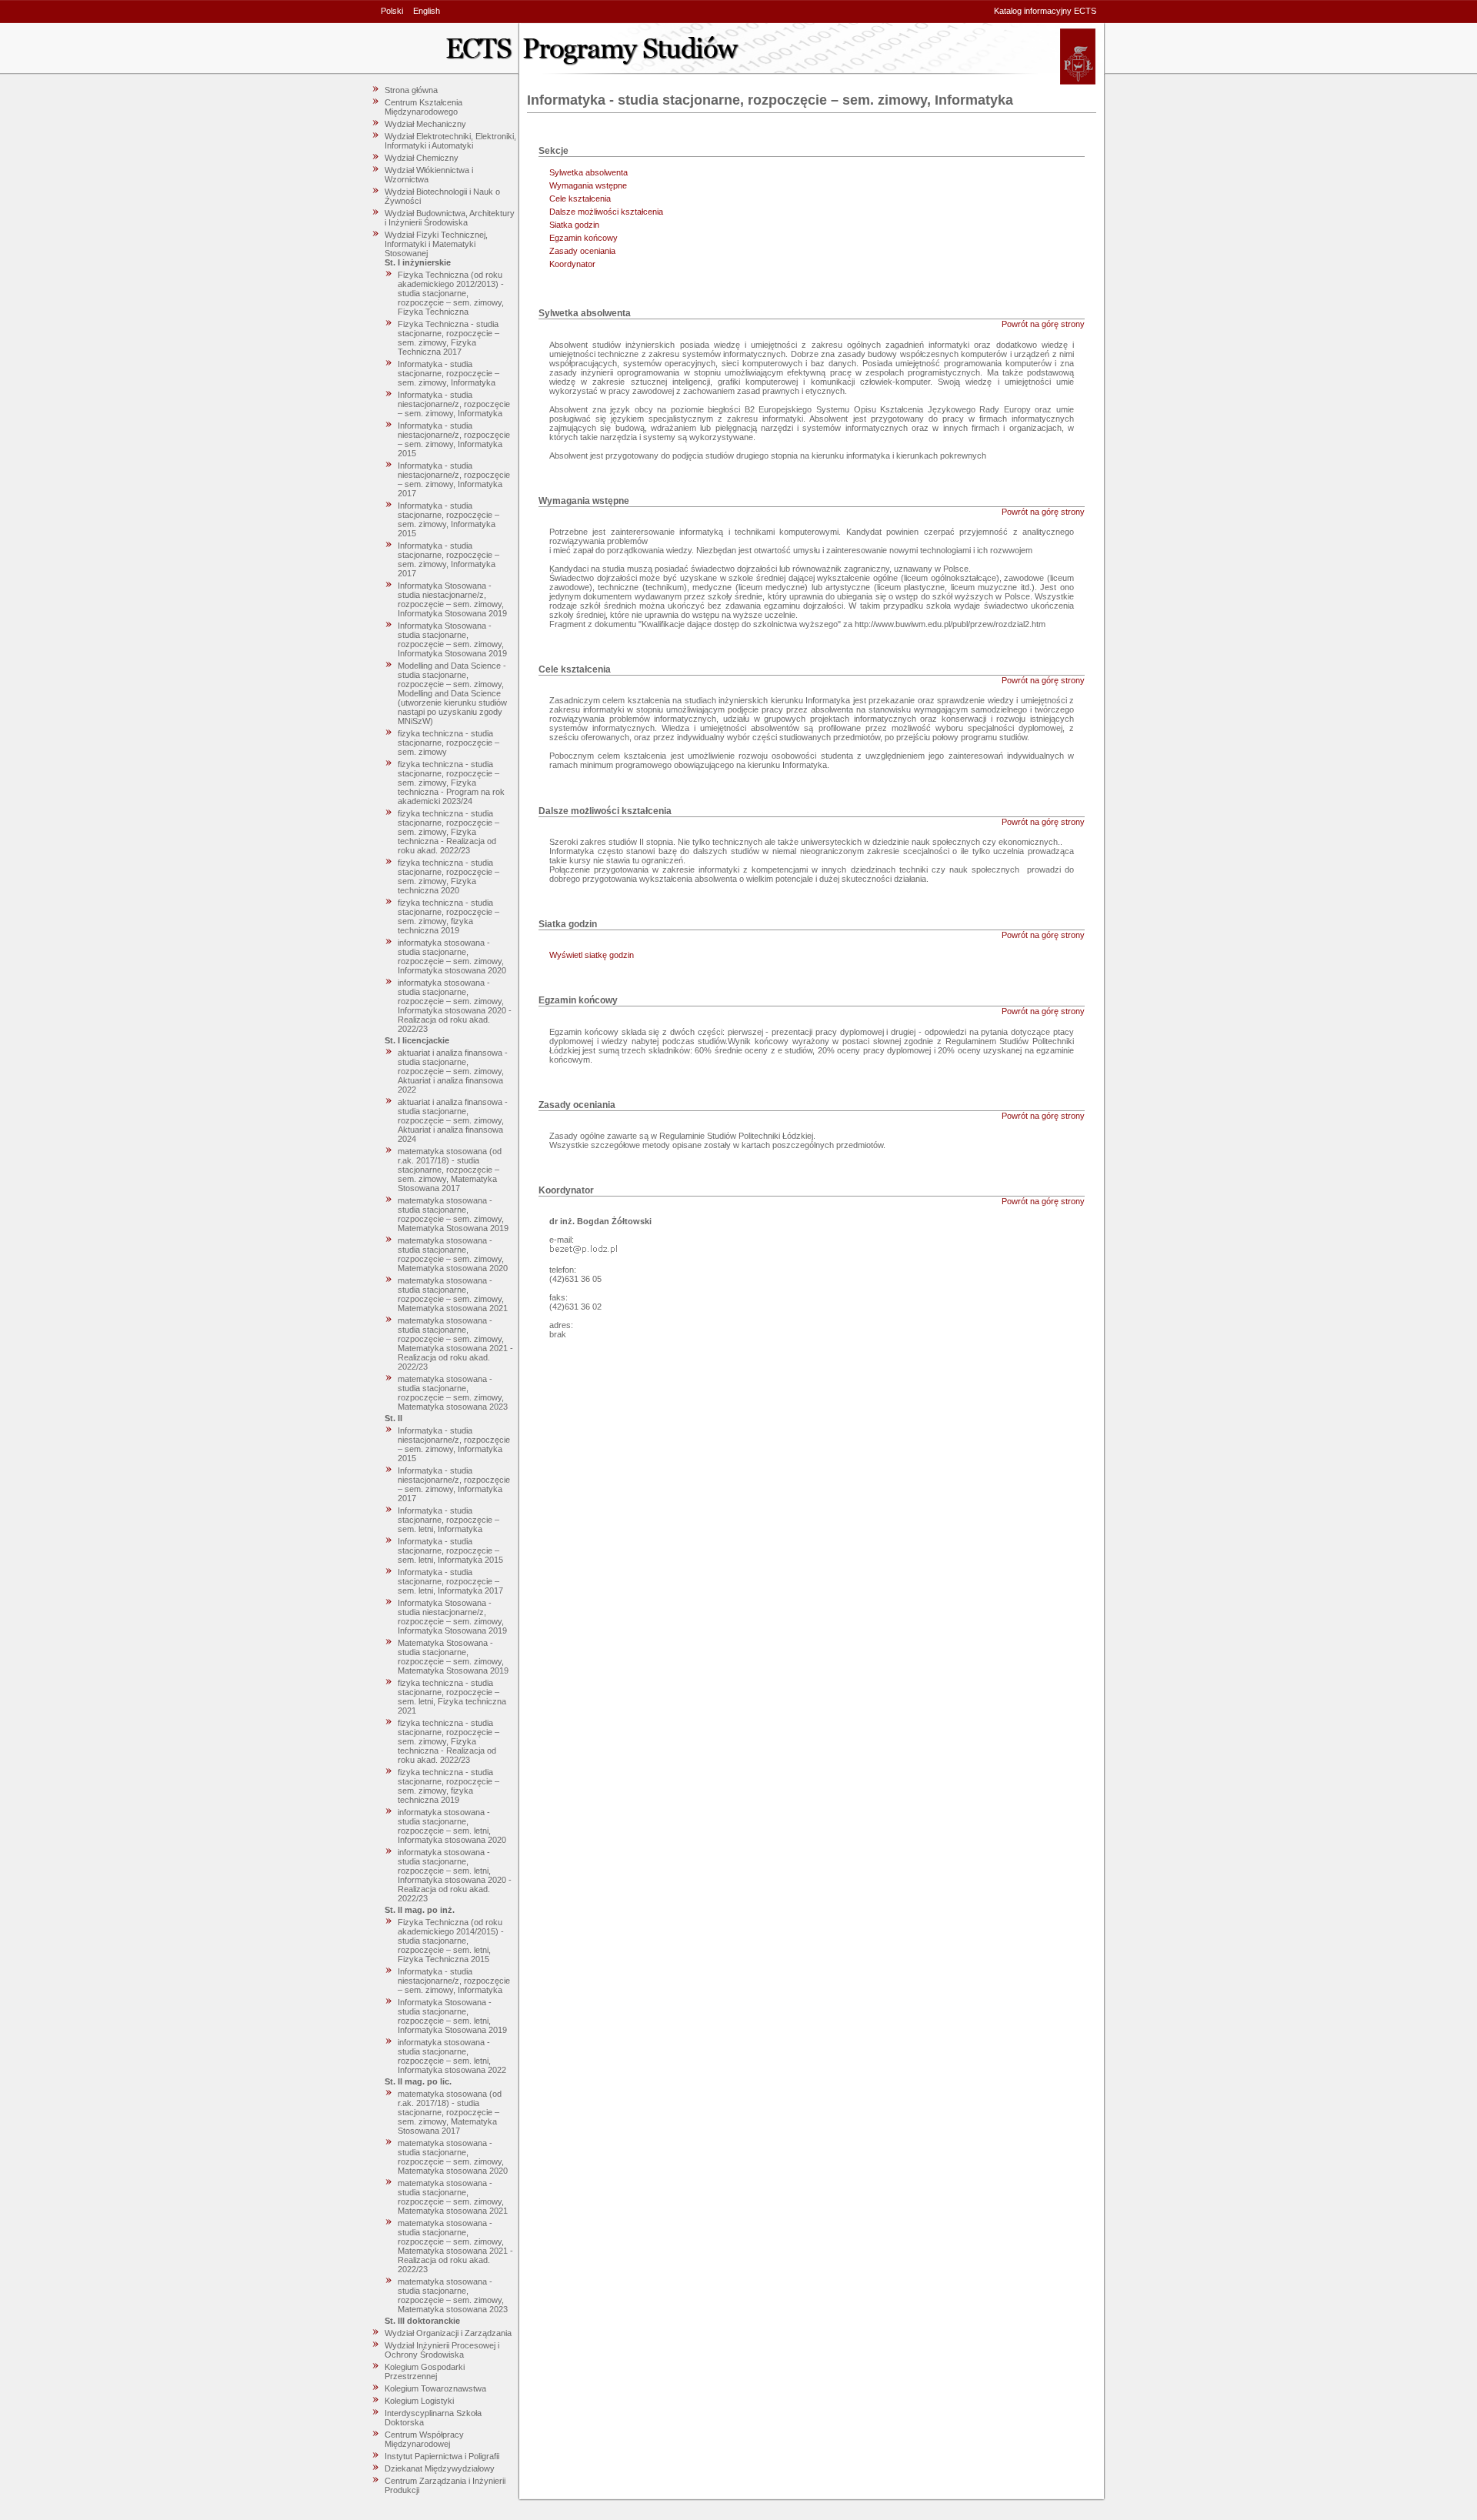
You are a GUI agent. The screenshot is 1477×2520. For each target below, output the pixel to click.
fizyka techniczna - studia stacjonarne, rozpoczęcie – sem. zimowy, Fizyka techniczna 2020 (448, 876)
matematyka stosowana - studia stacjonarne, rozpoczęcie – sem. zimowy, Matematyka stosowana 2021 (453, 1294)
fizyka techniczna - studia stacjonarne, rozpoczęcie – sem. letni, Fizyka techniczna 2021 (452, 1697)
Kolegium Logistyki (419, 2401)
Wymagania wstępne (588, 185)
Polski (392, 11)
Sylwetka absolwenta (588, 172)
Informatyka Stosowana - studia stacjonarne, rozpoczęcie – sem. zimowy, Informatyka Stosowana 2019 (452, 639)
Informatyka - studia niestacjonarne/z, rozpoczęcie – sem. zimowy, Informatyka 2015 (454, 439)
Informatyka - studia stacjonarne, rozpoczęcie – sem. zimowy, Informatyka (448, 373)
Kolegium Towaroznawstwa (435, 2388)
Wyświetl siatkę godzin (592, 955)
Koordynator (572, 264)
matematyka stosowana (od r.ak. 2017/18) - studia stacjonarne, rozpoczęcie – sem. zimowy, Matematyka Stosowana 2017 (450, 1170)
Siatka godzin (574, 225)
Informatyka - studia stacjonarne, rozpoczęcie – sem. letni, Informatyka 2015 (450, 1550)
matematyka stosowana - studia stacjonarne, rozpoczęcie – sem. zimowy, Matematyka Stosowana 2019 (453, 1214)
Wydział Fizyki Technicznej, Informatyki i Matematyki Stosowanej (436, 244)
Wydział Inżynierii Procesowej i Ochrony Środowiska (442, 2350)
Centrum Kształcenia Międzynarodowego (423, 107)
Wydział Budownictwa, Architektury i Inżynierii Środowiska (450, 218)
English (427, 11)
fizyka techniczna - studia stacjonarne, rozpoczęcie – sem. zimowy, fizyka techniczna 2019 (448, 916)
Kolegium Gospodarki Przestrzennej (425, 2371)
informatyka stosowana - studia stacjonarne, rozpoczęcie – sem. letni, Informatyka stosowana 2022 (452, 2056)
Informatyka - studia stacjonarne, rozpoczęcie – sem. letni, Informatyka (448, 1520)
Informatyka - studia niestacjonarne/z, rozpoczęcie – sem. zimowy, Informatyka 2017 (454, 479)
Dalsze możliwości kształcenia (606, 212)
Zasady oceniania (582, 251)
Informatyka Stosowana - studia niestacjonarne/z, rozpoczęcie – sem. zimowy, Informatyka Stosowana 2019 (452, 599)
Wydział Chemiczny (422, 158)
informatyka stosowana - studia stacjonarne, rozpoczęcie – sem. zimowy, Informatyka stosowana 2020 (452, 956)
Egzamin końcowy (583, 238)
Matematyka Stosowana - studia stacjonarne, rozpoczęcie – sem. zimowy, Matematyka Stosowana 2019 (453, 1657)
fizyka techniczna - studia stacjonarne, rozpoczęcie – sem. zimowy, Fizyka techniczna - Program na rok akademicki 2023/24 (451, 783)
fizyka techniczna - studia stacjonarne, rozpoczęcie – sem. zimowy (448, 743)
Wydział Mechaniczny (425, 124)
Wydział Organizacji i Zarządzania (448, 2333)
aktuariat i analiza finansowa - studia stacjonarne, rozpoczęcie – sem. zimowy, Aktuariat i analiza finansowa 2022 (453, 1071)
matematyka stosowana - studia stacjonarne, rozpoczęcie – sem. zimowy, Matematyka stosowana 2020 (453, 1254)
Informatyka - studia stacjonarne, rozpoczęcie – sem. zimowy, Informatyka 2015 (448, 519)
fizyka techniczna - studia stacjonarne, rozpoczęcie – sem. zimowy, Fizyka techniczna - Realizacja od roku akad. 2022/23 (448, 832)
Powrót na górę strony (1043, 324)
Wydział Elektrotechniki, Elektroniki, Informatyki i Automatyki (450, 141)
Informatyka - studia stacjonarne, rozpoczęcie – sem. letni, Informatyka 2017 (450, 1581)
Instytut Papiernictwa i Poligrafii (442, 2456)
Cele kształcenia (580, 199)
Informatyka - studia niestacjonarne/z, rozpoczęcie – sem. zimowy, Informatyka (454, 404)
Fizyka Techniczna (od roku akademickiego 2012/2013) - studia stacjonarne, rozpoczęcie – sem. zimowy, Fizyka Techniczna (451, 293)
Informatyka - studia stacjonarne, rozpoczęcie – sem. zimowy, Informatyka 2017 (448, 559)
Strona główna (411, 90)
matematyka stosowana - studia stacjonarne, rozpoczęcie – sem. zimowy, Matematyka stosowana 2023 (453, 1393)
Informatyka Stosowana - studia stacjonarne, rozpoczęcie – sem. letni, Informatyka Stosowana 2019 (452, 2016)
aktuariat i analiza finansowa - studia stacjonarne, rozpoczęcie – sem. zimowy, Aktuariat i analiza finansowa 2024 (453, 1120)
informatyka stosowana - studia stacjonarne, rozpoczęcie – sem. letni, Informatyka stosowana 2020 (452, 1826)
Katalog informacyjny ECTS (1045, 11)
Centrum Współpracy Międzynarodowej (424, 2439)
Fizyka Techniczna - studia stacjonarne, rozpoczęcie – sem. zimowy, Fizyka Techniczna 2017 (448, 338)
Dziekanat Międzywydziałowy (440, 2468)
